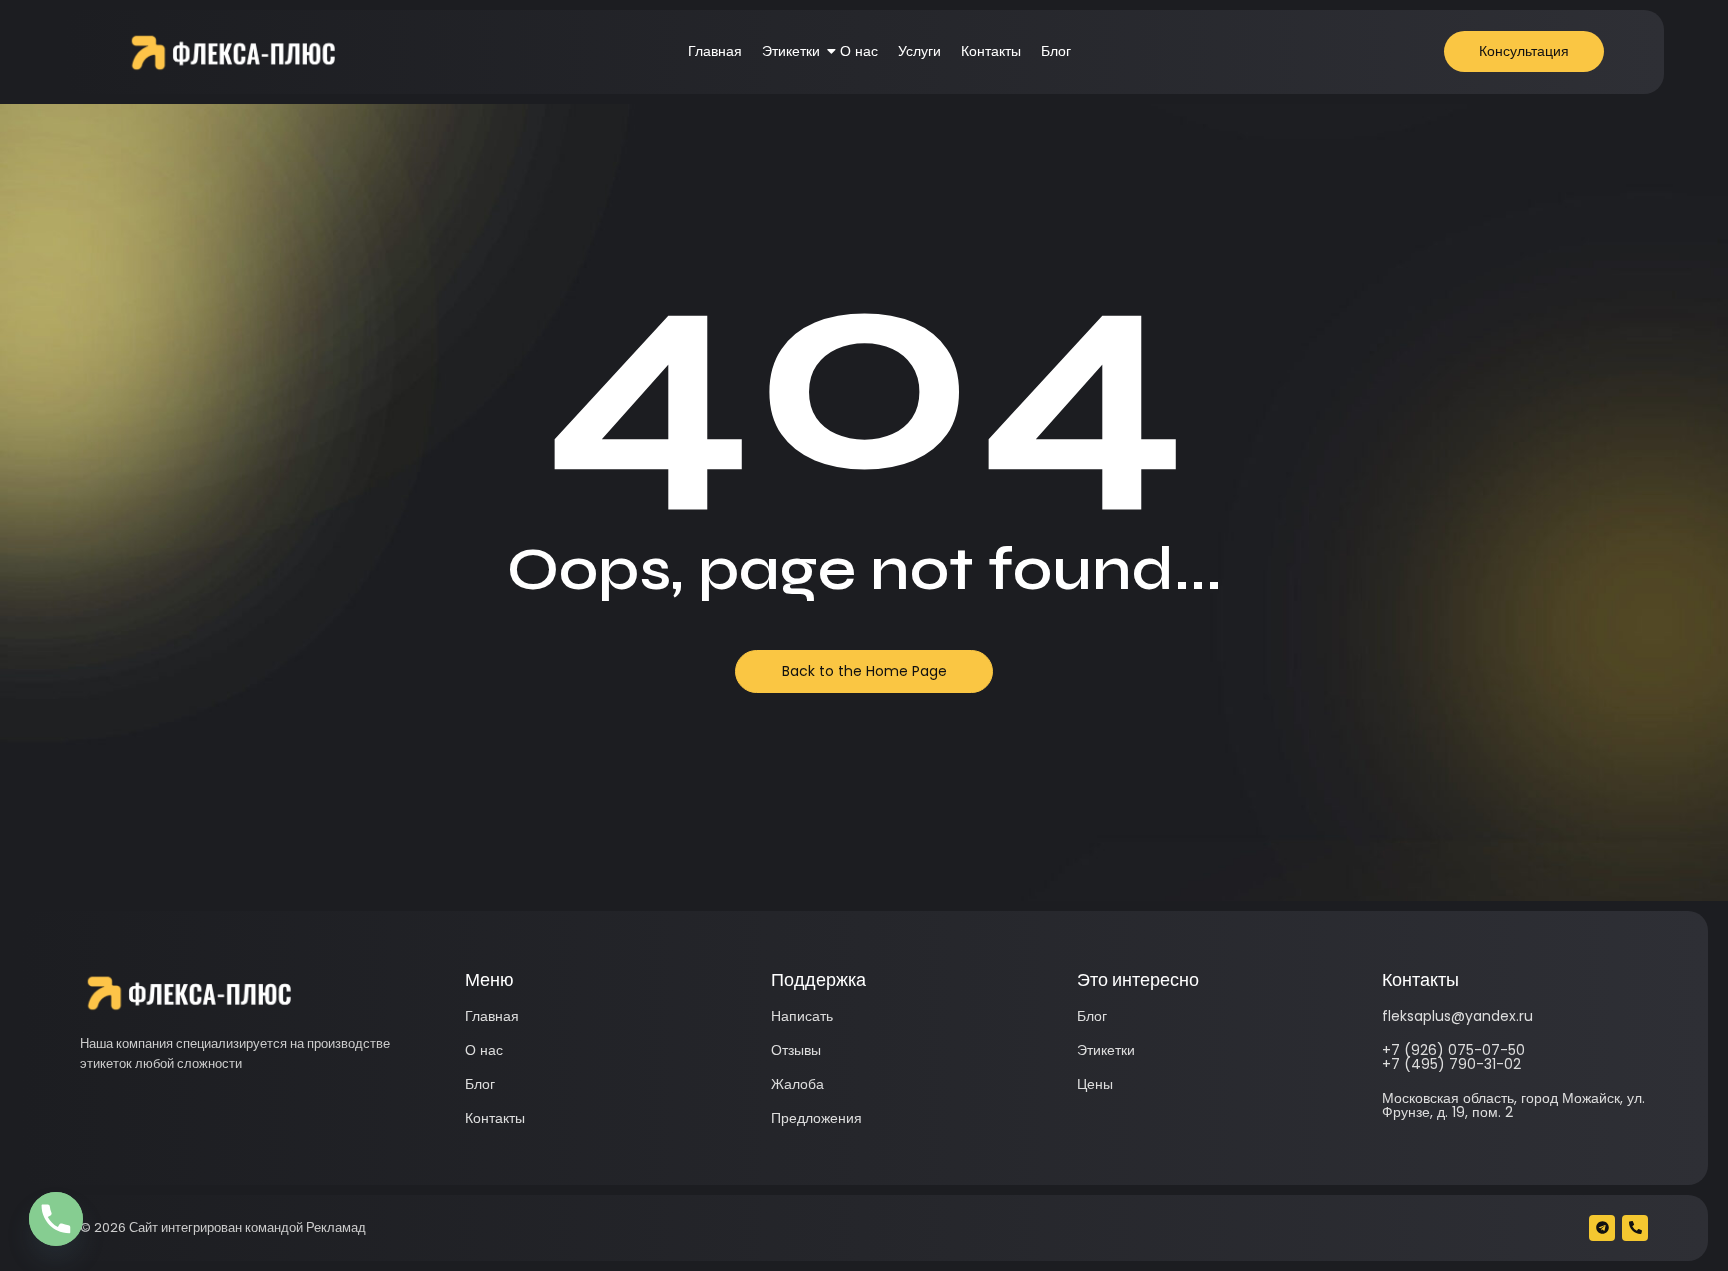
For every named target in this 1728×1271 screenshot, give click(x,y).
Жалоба (797, 1084)
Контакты (991, 51)
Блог (1056, 51)
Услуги (919, 51)
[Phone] (56, 1219)
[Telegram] (1602, 1228)
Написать (802, 1016)
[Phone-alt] (1635, 1228)
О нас (859, 51)
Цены (1095, 1084)
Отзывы (796, 1050)
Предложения (816, 1118)
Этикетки (791, 51)
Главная (715, 51)
